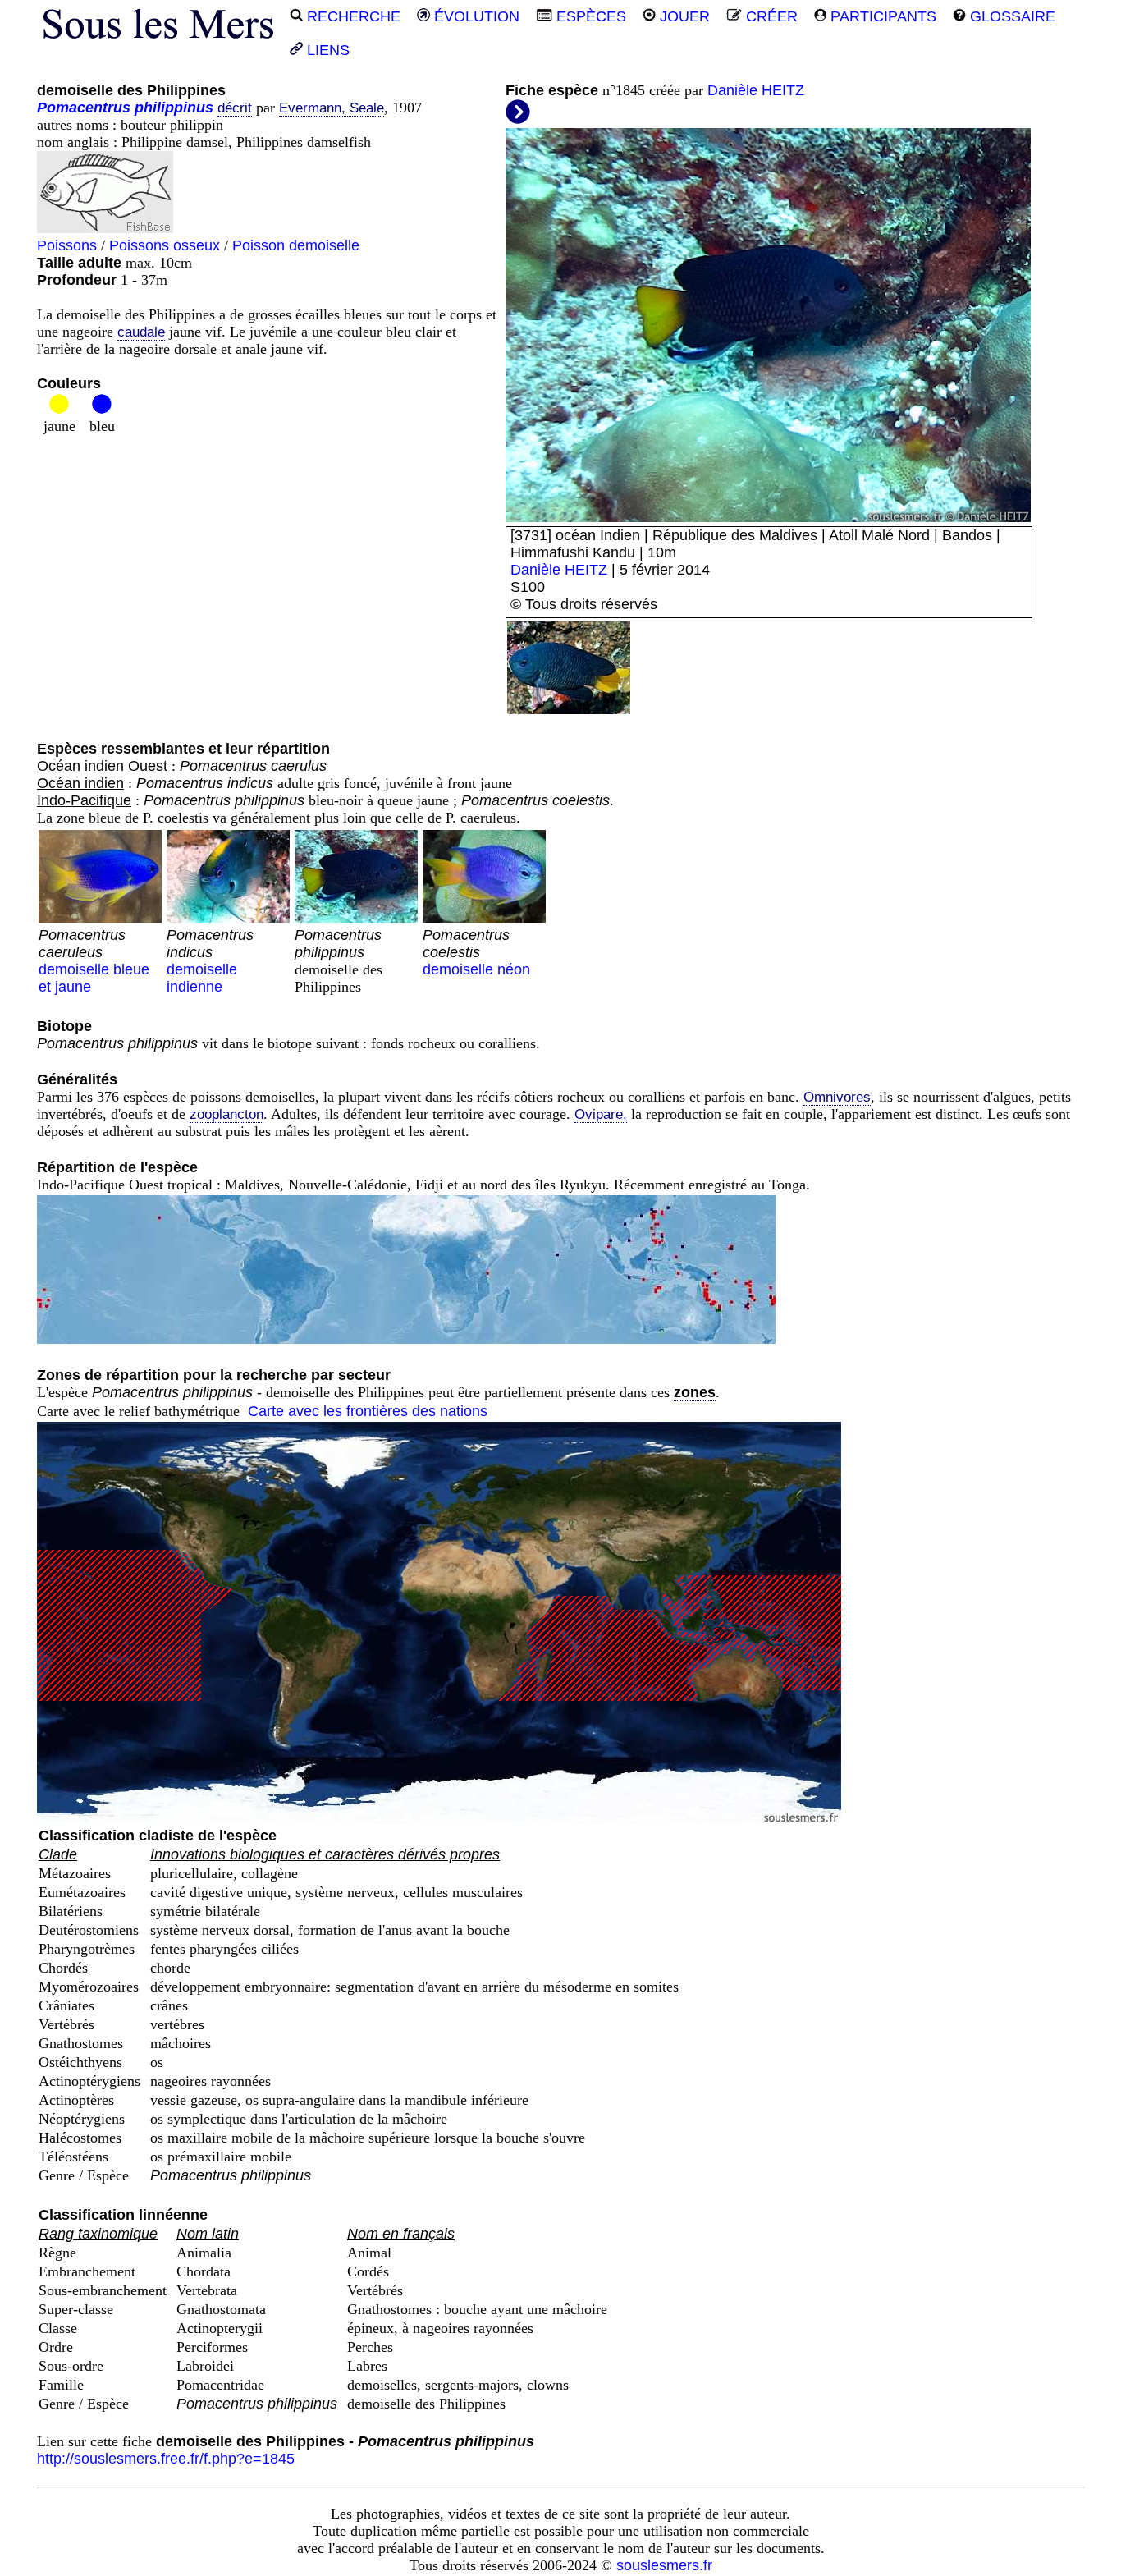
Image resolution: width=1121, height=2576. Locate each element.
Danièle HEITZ (756, 90)
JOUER (683, 16)
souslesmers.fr (664, 2565)
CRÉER (770, 16)
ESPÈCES (589, 16)
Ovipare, (601, 1114)
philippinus (174, 108)
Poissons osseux (165, 245)
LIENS (326, 50)
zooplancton (226, 1114)
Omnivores (837, 1097)
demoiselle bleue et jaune (94, 961)
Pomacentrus (84, 108)
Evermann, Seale (332, 108)
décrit (235, 108)
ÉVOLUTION (475, 16)
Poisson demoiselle (296, 245)
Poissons (67, 245)
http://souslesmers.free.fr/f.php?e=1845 (166, 2459)
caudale (141, 332)
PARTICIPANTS (881, 16)
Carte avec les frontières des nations (368, 1411)
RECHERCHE (352, 16)
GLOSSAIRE (1011, 16)
